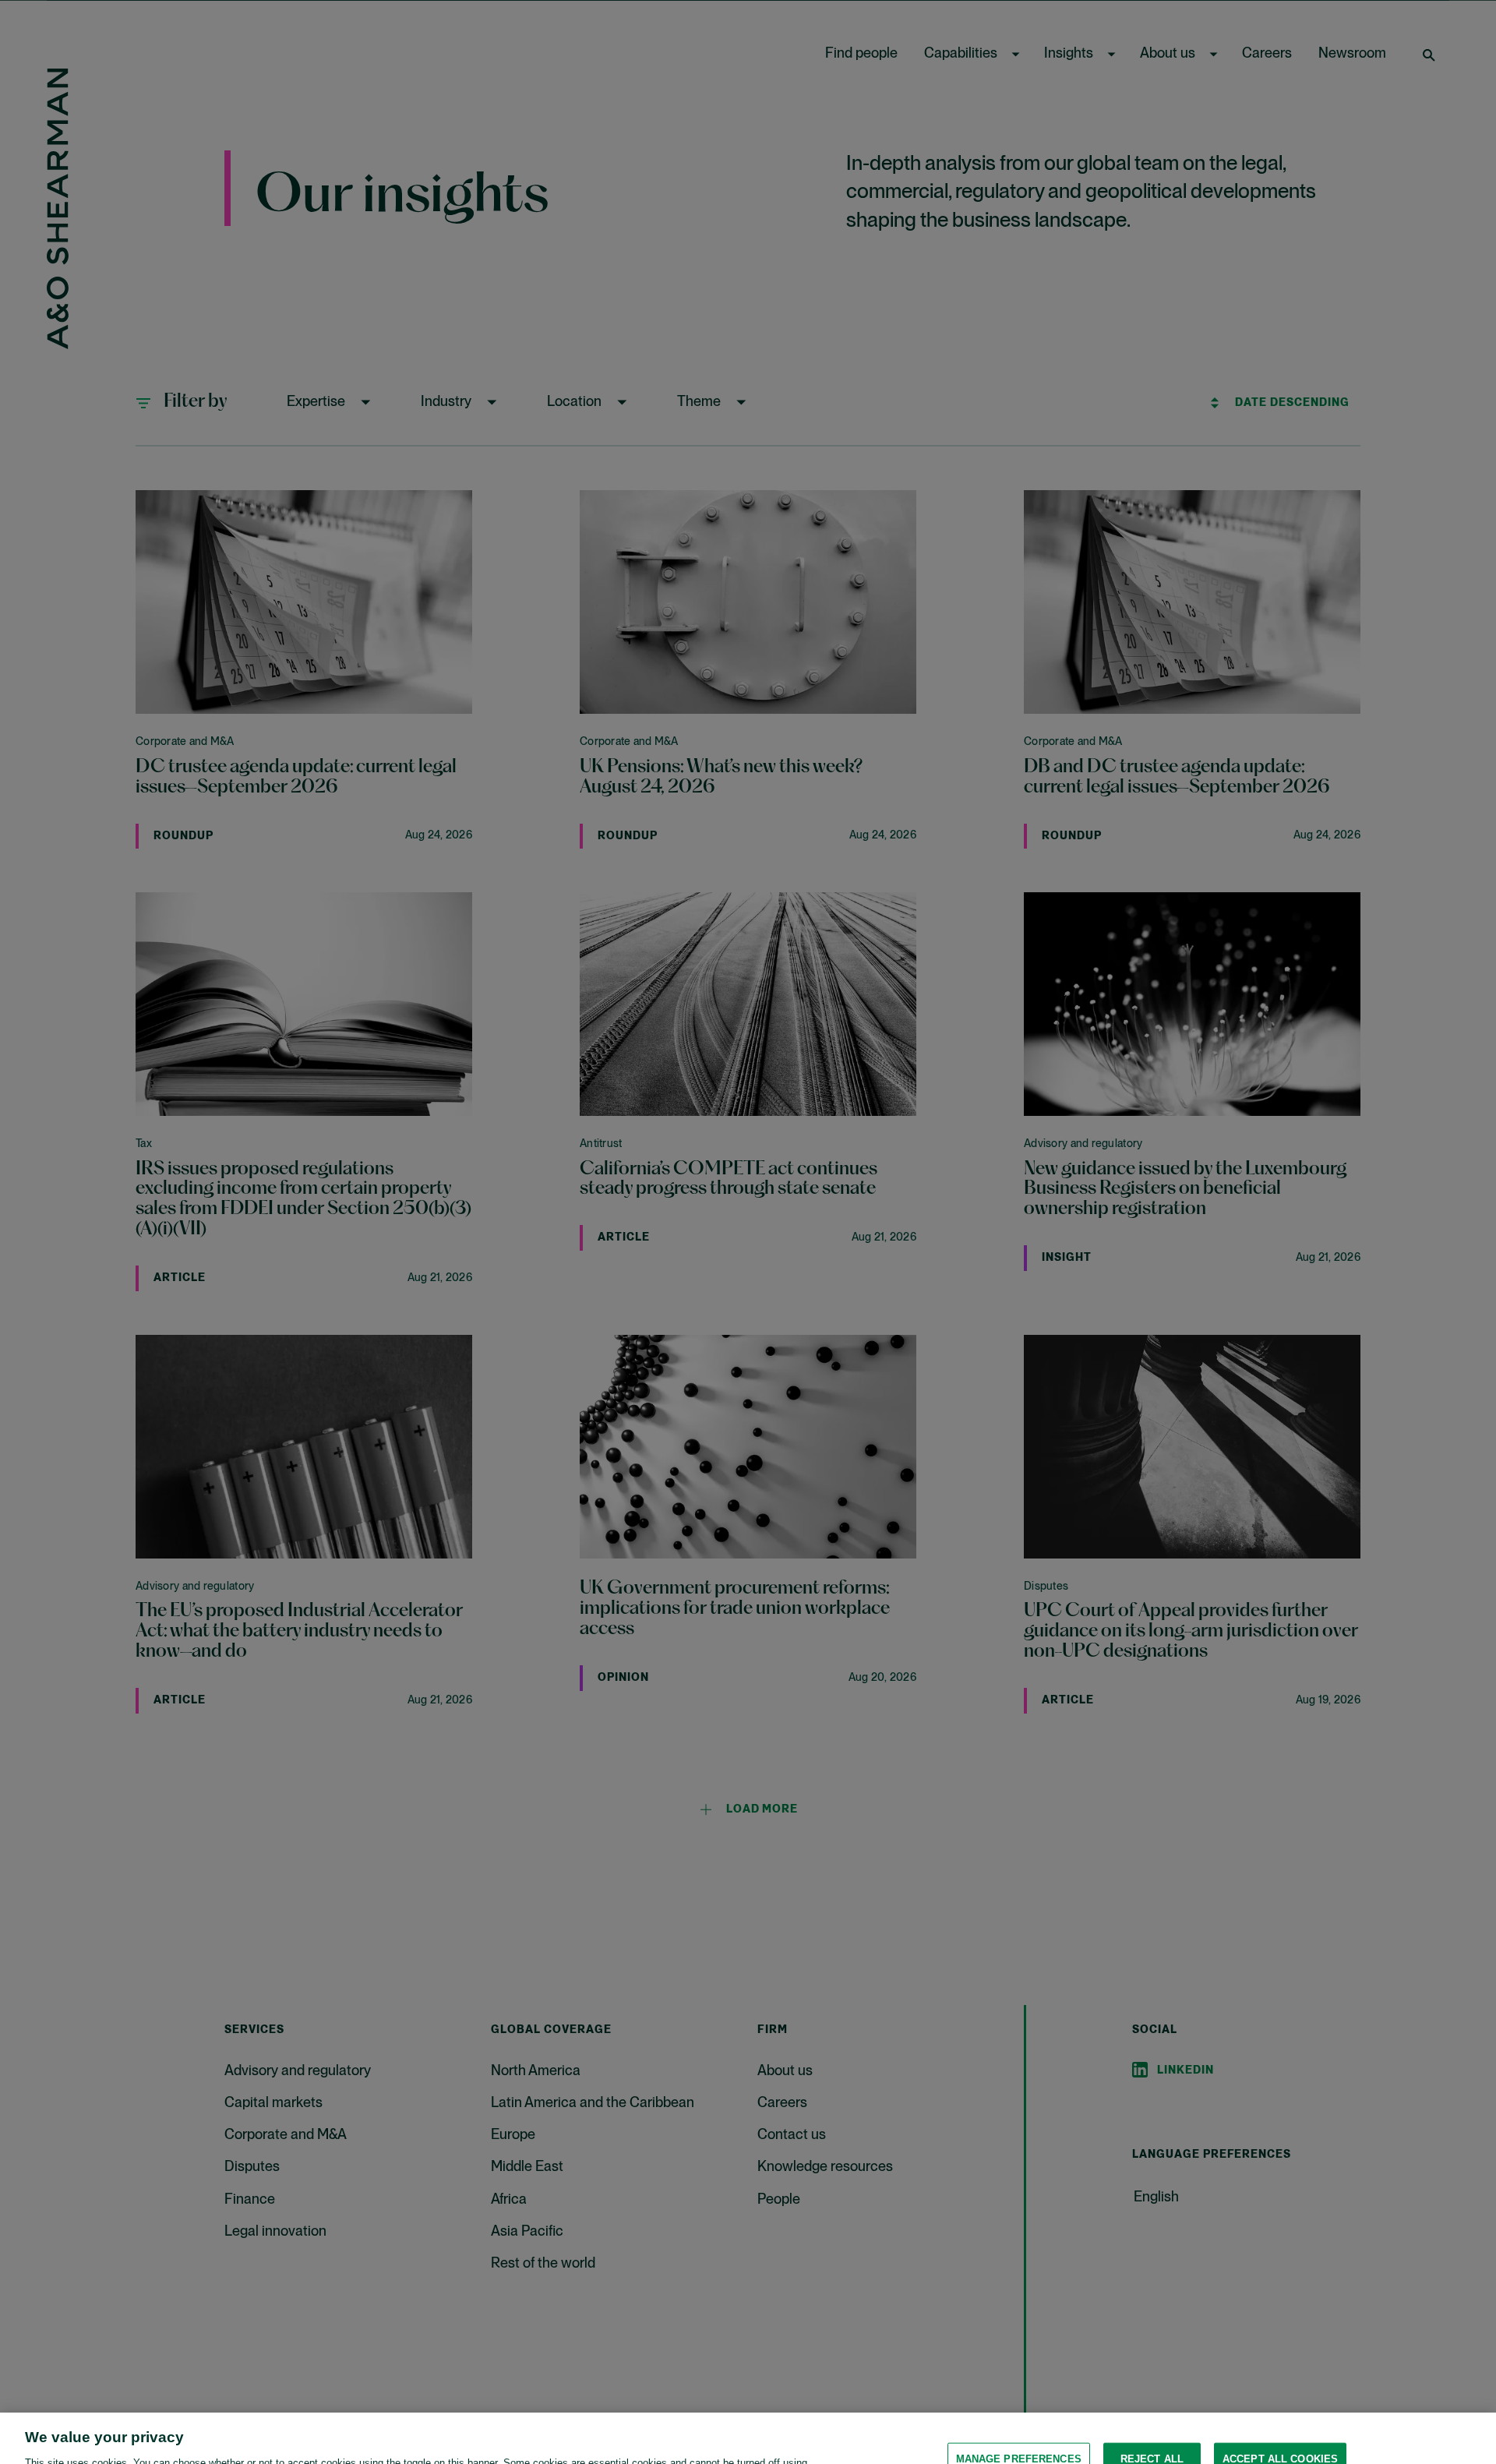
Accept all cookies (1280, 2415)
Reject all (1152, 2415)
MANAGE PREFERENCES (1019, 2415)
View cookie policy (474, 2448)
